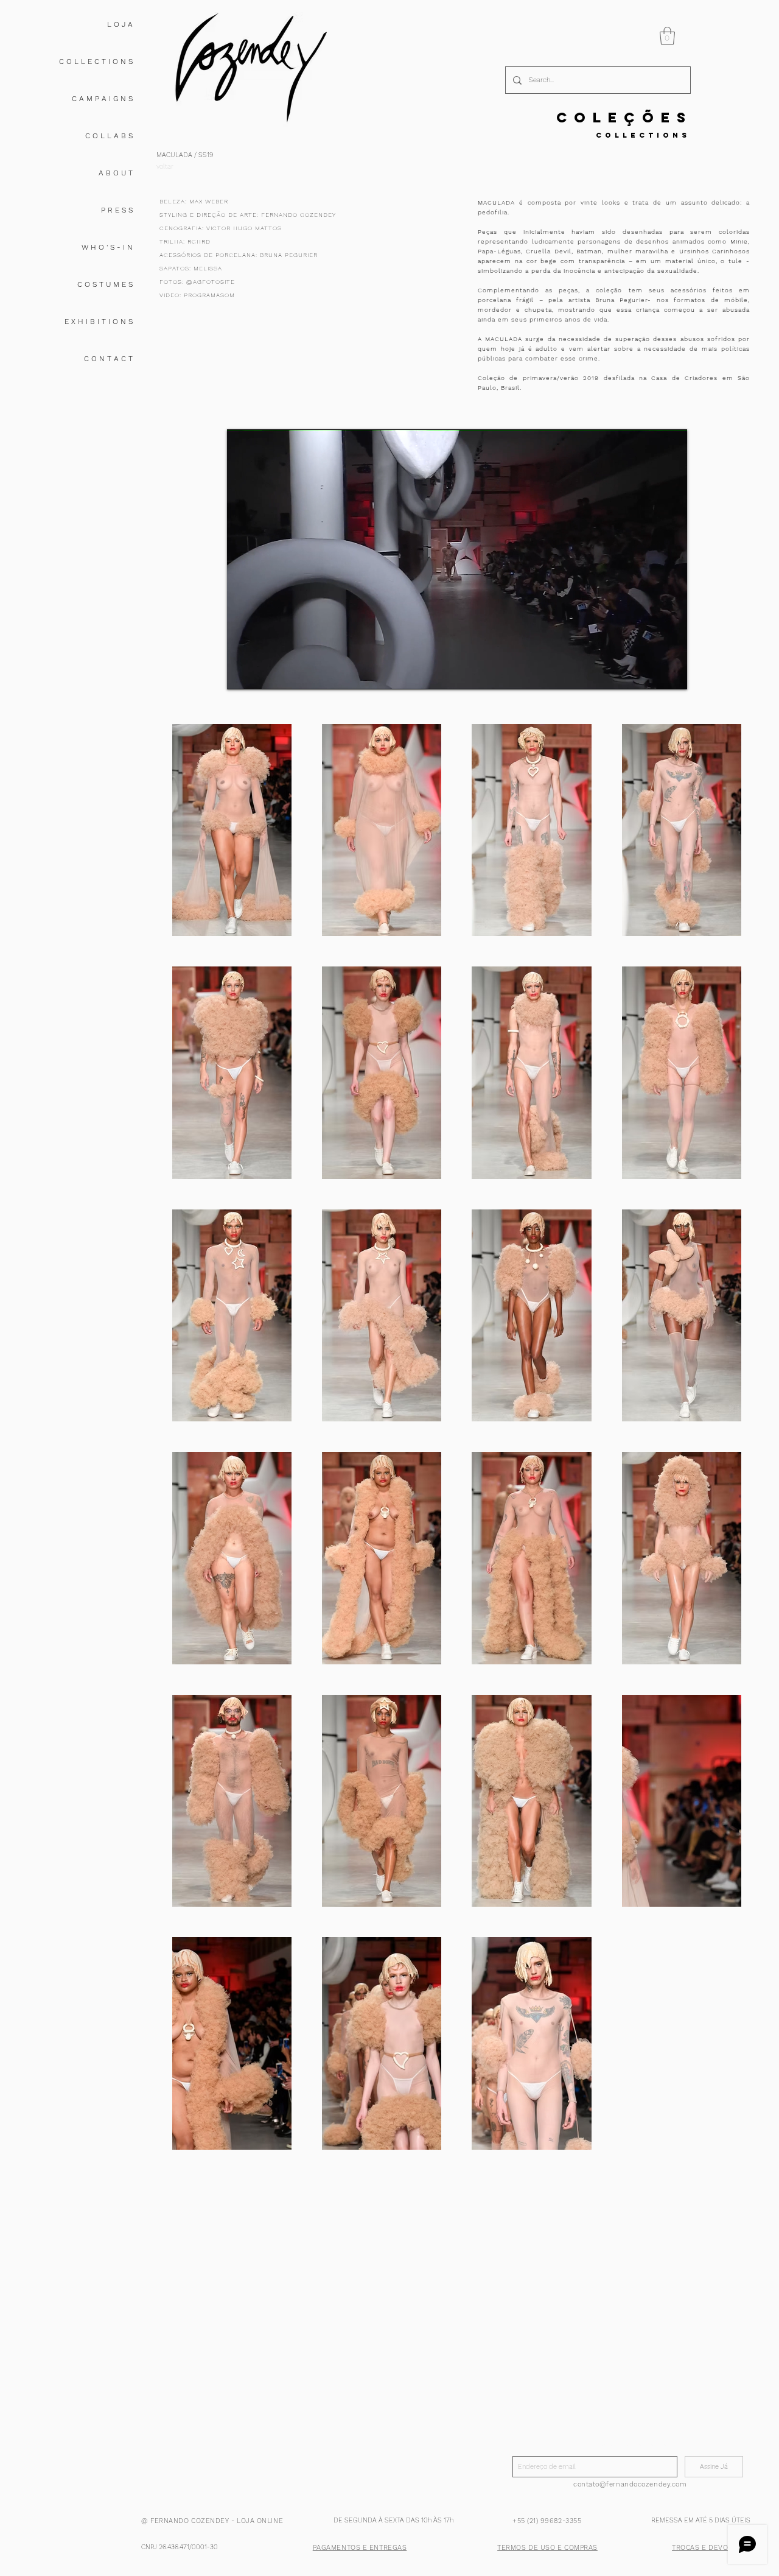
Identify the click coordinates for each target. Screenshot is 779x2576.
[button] (667, 36)
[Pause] (243, 673)
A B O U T (116, 173)
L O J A (120, 24)
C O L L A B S (109, 136)
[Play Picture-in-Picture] (650, 673)
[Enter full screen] (671, 673)
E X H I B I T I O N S (99, 322)
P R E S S (117, 210)
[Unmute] (264, 673)
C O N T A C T (108, 359)
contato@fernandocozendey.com (630, 2484)
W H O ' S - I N (107, 247)
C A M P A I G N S (102, 99)
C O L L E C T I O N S (96, 62)
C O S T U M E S (105, 284)
